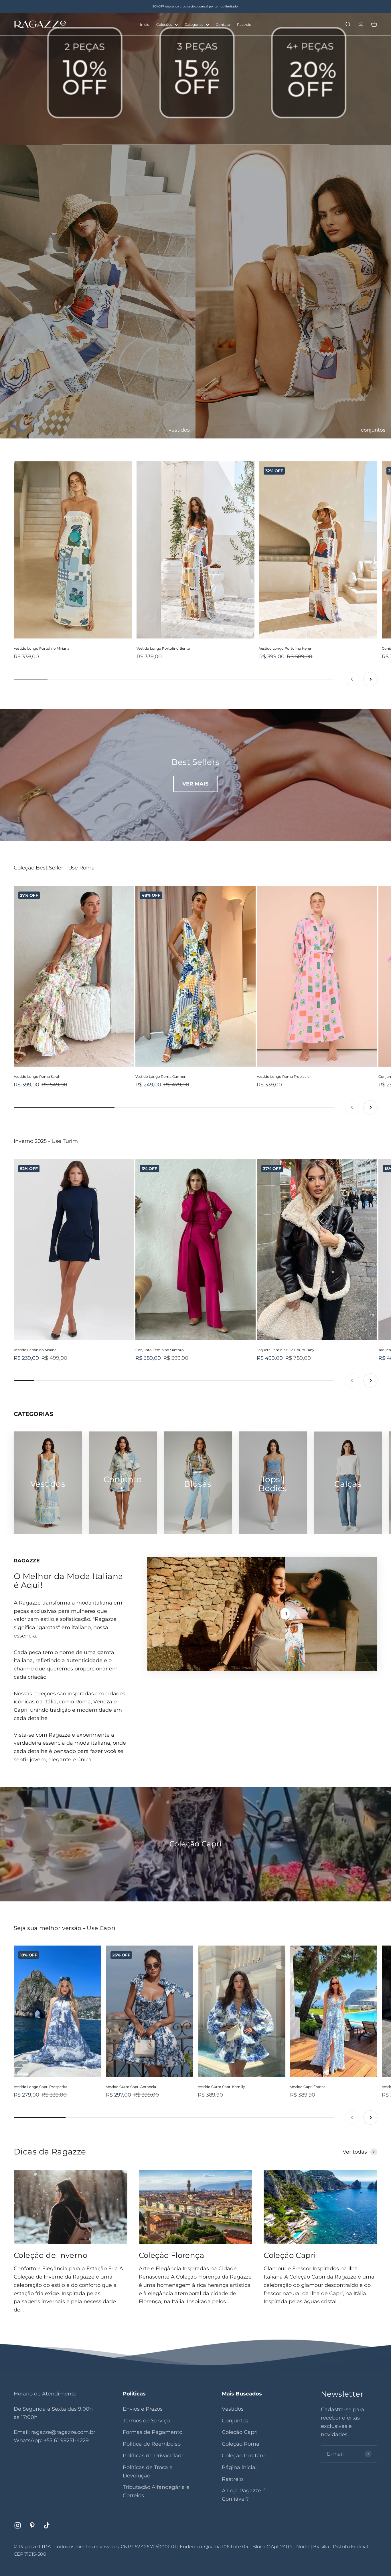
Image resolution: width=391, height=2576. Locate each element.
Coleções (164, 25)
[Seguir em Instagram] (18, 2525)
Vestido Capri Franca (308, 2087)
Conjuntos (235, 2421)
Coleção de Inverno (51, 2255)
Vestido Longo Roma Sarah (37, 1077)
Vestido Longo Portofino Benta (163, 648)
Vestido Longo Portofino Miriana (42, 648)
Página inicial (239, 2467)
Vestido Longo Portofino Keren (286, 648)
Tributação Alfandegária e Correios (156, 2491)
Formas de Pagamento (153, 2432)
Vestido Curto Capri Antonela (131, 2087)
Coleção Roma (241, 2444)
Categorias (194, 25)
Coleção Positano (244, 2456)
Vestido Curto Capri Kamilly (221, 2087)
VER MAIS (195, 784)
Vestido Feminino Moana (35, 1350)
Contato (223, 25)
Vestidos (233, 2409)
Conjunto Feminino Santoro (160, 1350)
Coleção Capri (290, 2255)
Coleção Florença (171, 2255)
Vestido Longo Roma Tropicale (283, 1077)
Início (145, 25)
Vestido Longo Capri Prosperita (41, 2087)
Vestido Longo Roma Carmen (161, 1077)
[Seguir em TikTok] (47, 2525)
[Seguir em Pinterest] (32, 2525)
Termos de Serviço (146, 2421)
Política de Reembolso (152, 2444)
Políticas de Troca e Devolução (148, 2472)
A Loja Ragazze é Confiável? (244, 2495)
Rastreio (244, 25)
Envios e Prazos (143, 2409)
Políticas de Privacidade (154, 2456)
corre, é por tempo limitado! (218, 6)
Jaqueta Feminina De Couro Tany (286, 1350)
